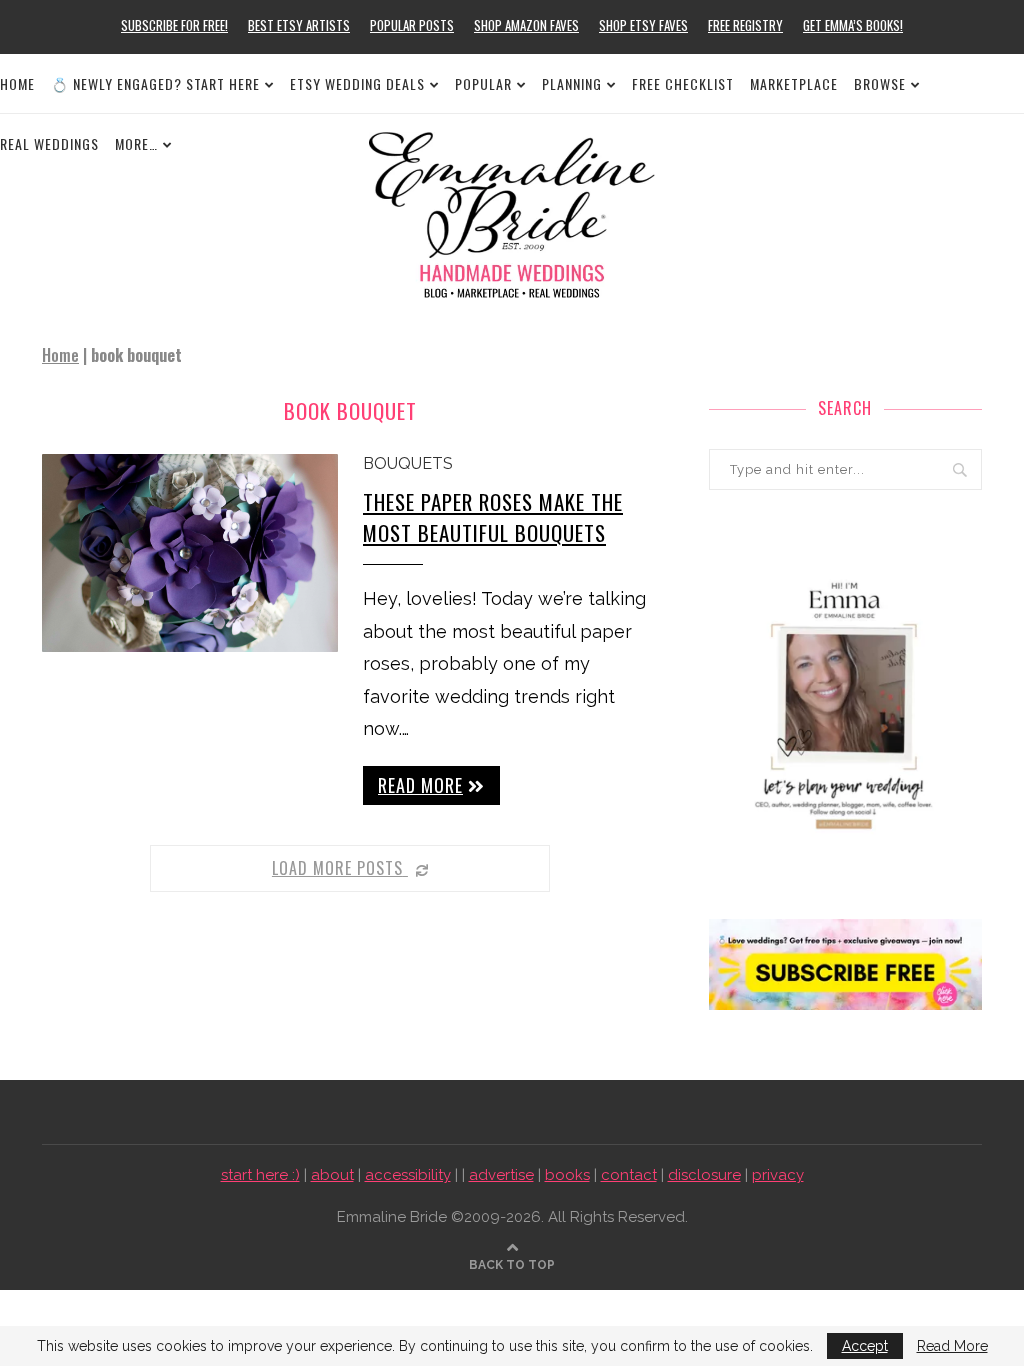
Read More (952, 1346)
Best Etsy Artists (299, 25)
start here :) (260, 1175)
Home (17, 83)
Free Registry (745, 25)
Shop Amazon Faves (526, 25)
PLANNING (572, 83)
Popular (483, 83)
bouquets (408, 463)
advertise (501, 1175)
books (567, 1175)
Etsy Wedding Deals (357, 83)
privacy (778, 1175)
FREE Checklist (683, 83)
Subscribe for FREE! (174, 25)
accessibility (408, 1175)
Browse (880, 83)
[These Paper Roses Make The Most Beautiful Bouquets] (190, 553)
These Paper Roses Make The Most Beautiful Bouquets (493, 517)
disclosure (704, 1175)
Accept (865, 1346)
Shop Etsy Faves (643, 25)
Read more (420, 785)
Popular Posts (412, 25)
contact (629, 1175)
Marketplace (794, 83)
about (332, 1175)
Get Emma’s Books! (853, 25)
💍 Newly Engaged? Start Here (155, 83)
